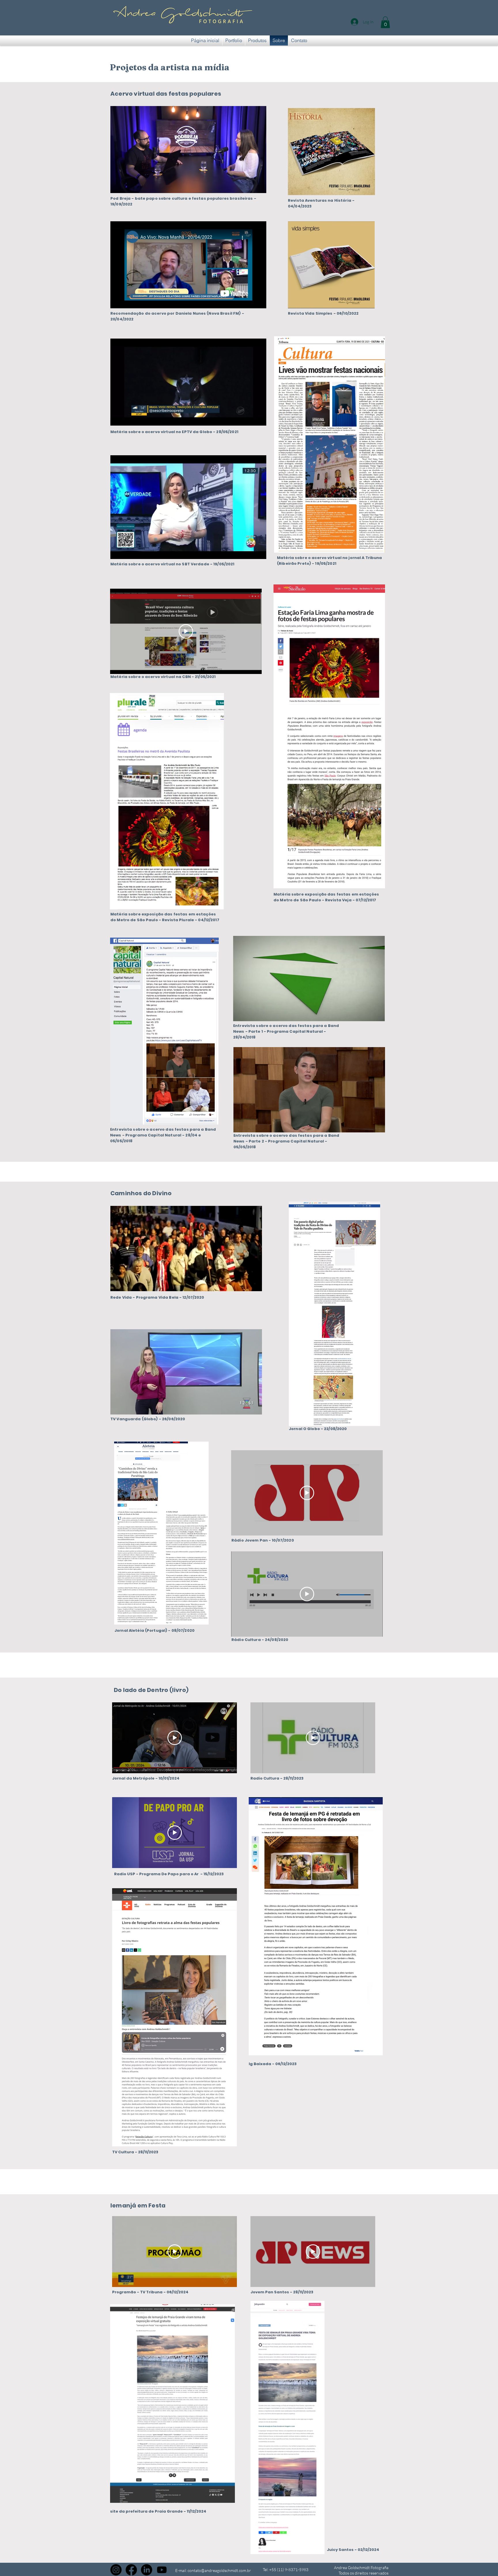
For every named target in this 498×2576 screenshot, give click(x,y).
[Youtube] (162, 2570)
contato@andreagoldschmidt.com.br (219, 2570)
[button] (385, 22)
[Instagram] (116, 2570)
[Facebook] (131, 2570)
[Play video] (186, 631)
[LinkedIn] (147, 2570)
